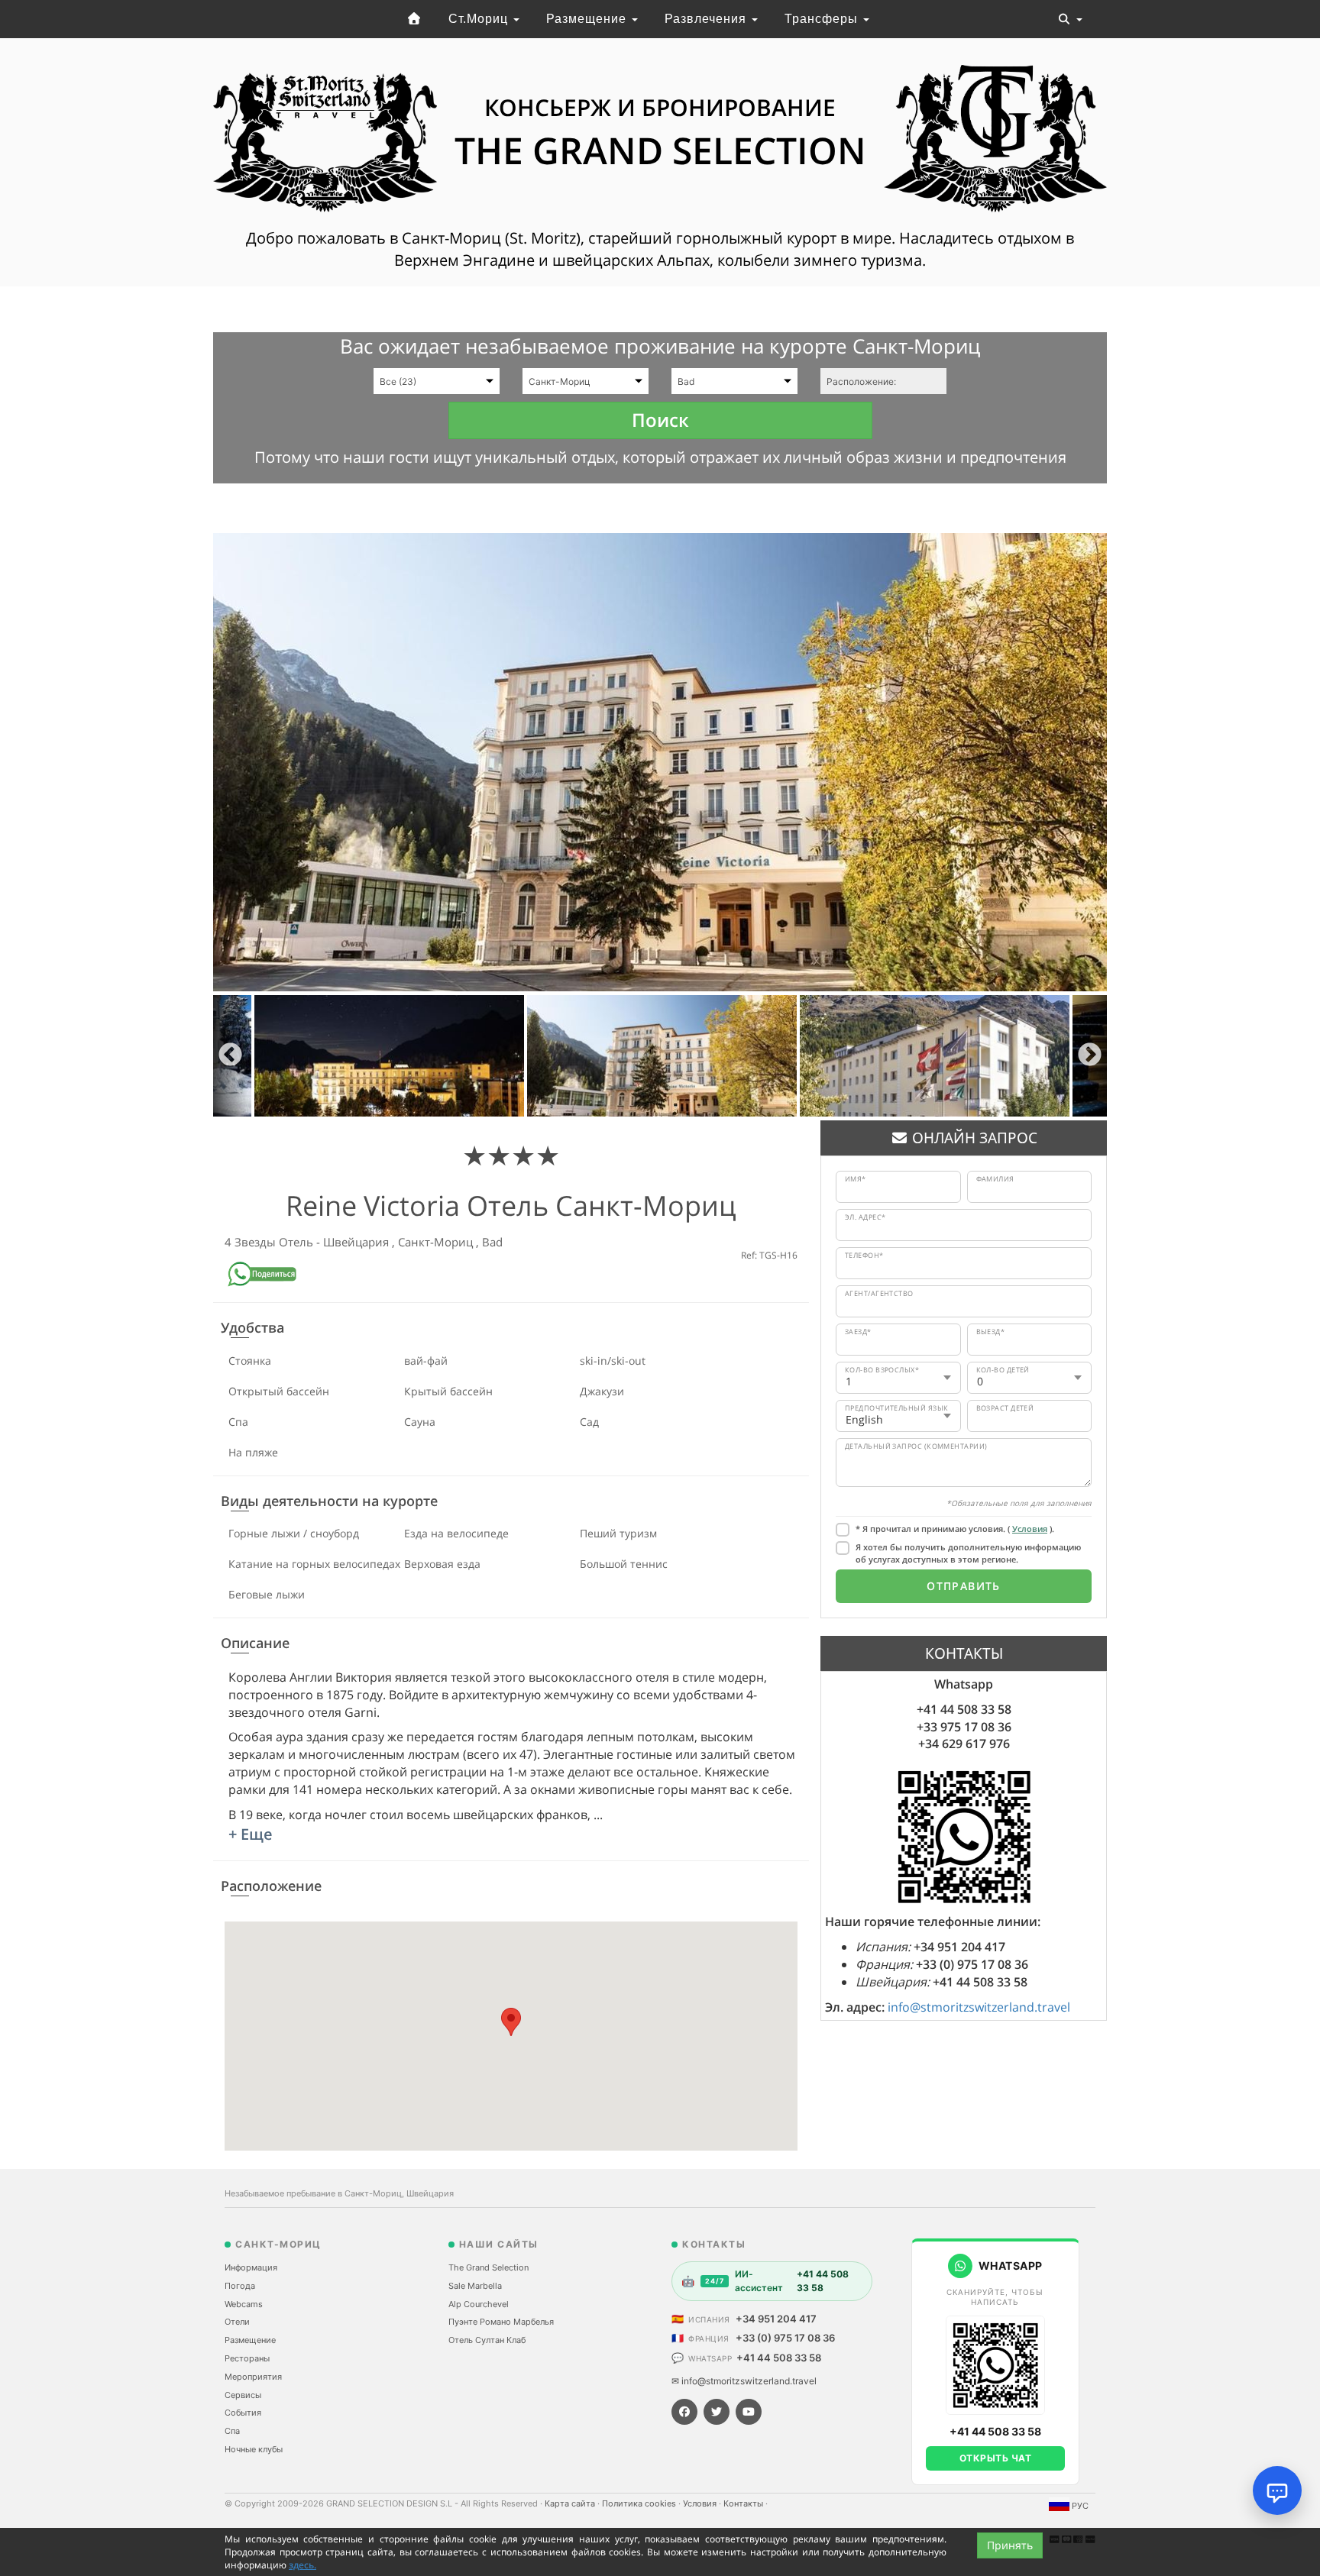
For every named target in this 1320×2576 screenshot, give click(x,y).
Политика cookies (640, 2503)
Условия (1030, 1529)
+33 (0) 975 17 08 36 (785, 2338)
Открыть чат (996, 2458)
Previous (230, 1056)
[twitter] (717, 2412)
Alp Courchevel (479, 2304)
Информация (251, 2267)
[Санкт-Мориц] (414, 19)
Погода (240, 2286)
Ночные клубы (254, 2449)
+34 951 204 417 (776, 2319)
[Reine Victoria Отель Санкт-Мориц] (660, 762)
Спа (232, 2431)
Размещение (588, 19)
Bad (492, 1242)
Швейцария (357, 1242)
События (243, 2413)
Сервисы (243, 2395)
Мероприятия (253, 2377)
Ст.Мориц (480, 19)
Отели (237, 2322)
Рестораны (247, 2358)
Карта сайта (571, 2503)
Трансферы (823, 19)
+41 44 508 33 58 (779, 2358)
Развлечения (707, 19)
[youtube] (749, 2412)
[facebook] (684, 2412)
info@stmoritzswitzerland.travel (979, 2007)
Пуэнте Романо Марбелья (501, 2322)
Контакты (744, 2503)
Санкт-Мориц (437, 1242)
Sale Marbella (475, 2286)
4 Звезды (252, 1242)
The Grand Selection (489, 2267)
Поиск (660, 420)
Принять (1010, 2545)
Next (1090, 1056)
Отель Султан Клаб (487, 2340)
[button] (511, 2022)
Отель (298, 1242)
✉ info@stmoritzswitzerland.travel (744, 2381)
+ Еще (251, 1834)
